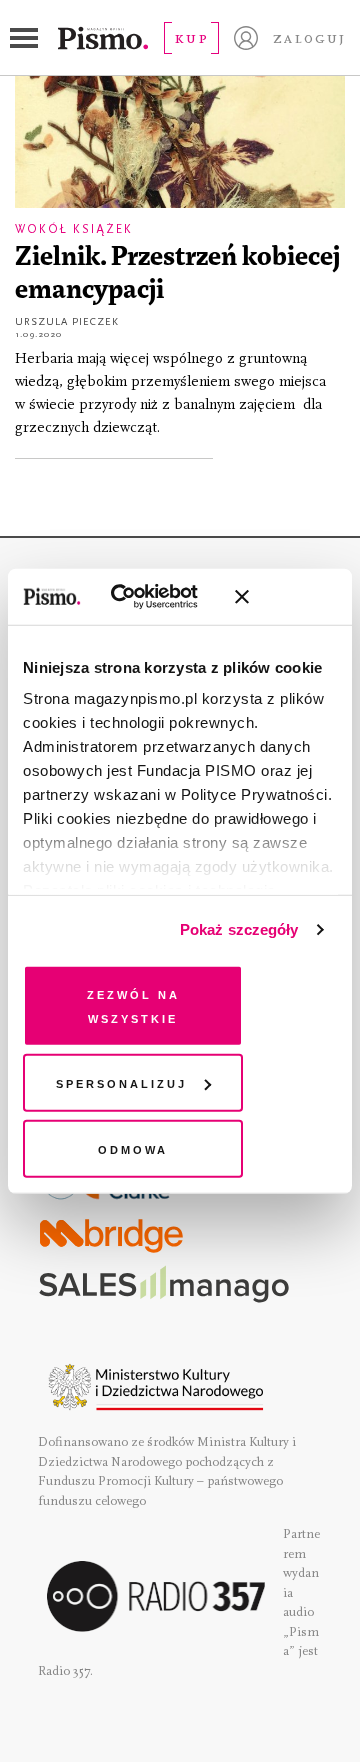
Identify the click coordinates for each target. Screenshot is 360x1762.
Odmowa (133, 1147)
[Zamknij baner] (295, 597)
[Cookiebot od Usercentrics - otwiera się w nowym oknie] (139, 597)
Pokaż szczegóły (239, 929)
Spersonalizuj (121, 1082)
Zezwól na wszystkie (133, 1004)
